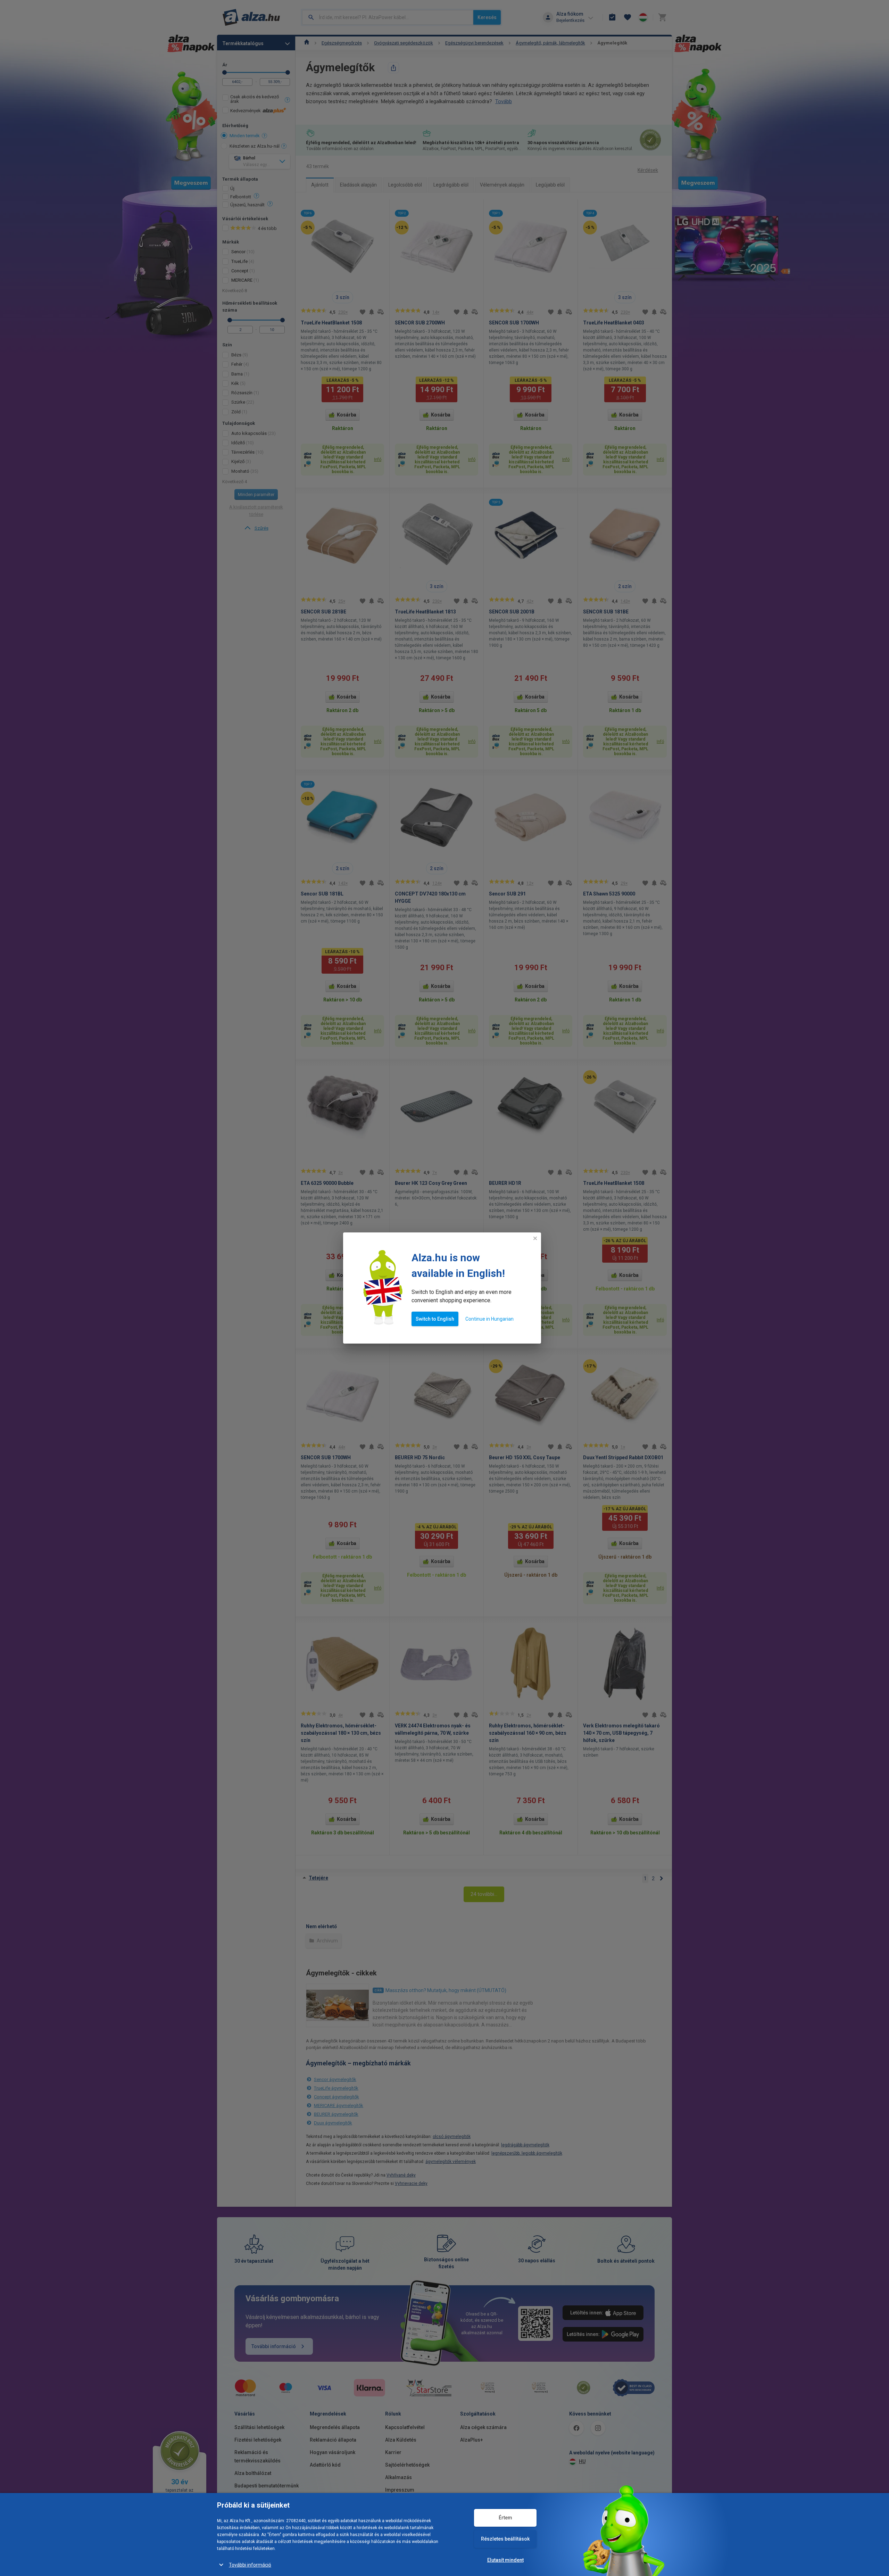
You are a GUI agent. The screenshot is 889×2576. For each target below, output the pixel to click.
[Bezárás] (535, 1238)
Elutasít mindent (505, 2560)
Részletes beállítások (505, 2539)
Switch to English (435, 1319)
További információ (250, 2565)
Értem (505, 2518)
